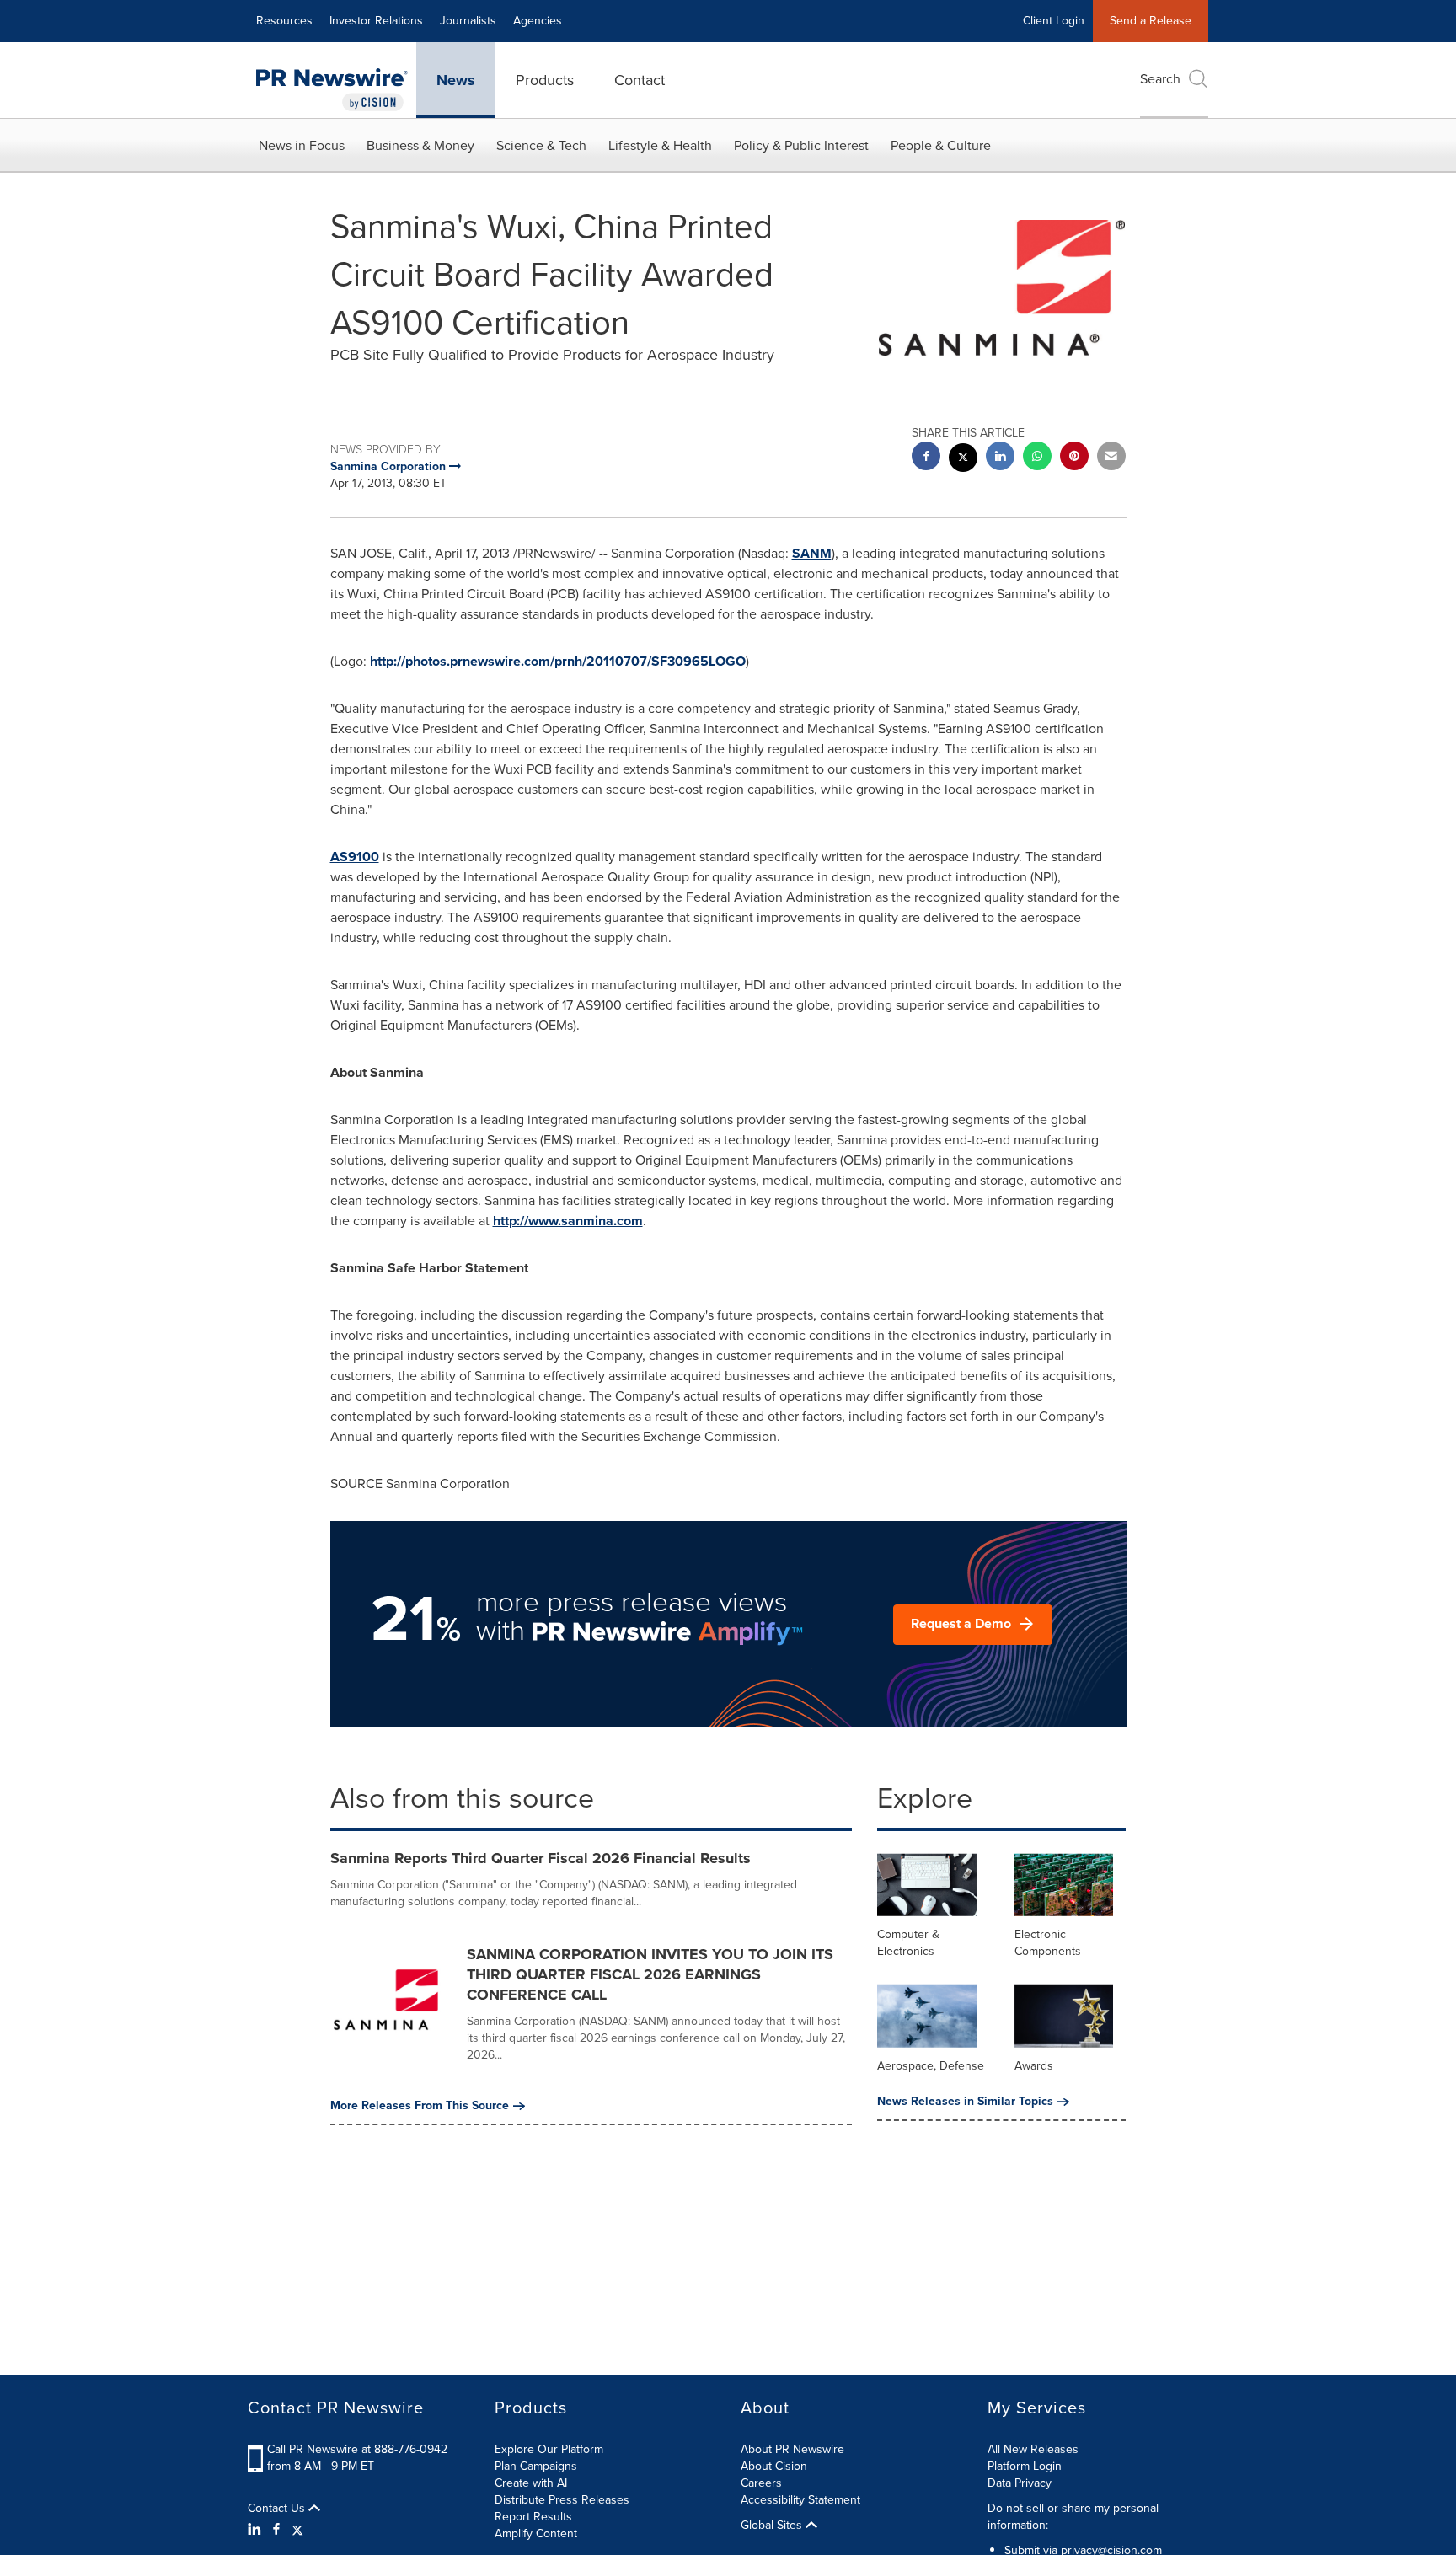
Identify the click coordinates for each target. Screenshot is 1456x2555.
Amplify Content (536, 2534)
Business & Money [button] (420, 145)
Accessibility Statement (800, 2500)
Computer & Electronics (908, 1943)
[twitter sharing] (963, 460)
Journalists (468, 21)
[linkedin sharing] (1000, 458)
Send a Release (1151, 21)
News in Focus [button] (302, 145)
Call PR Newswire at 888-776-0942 (357, 2449)
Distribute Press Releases (562, 2500)
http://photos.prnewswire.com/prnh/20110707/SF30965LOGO (558, 661)
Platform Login (1025, 2466)
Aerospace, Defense (931, 2066)
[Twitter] (297, 2530)
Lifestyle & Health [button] (660, 145)
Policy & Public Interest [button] (801, 145)
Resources (284, 21)
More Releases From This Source (420, 2106)
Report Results (533, 2517)
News (456, 80)
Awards (1034, 2066)
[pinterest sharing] (1074, 458)
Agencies (538, 21)
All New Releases (1033, 2449)
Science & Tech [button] (541, 145)
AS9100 (355, 857)
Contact (640, 80)
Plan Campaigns (536, 2466)
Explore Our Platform (549, 2449)
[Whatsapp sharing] (1037, 458)
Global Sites (773, 2526)
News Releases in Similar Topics (965, 2102)
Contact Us (278, 2509)
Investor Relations (376, 21)
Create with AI (531, 2483)
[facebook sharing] (926, 458)
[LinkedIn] (257, 2530)
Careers (761, 2483)
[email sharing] (1111, 458)
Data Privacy (1020, 2483)
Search (1160, 79)
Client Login (1054, 21)
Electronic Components (1048, 1943)
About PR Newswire (792, 2449)
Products (545, 80)
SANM (812, 553)
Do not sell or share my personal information (1073, 2517)
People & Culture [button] (941, 145)
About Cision (774, 2466)
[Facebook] (276, 2530)
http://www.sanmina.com (568, 1221)
